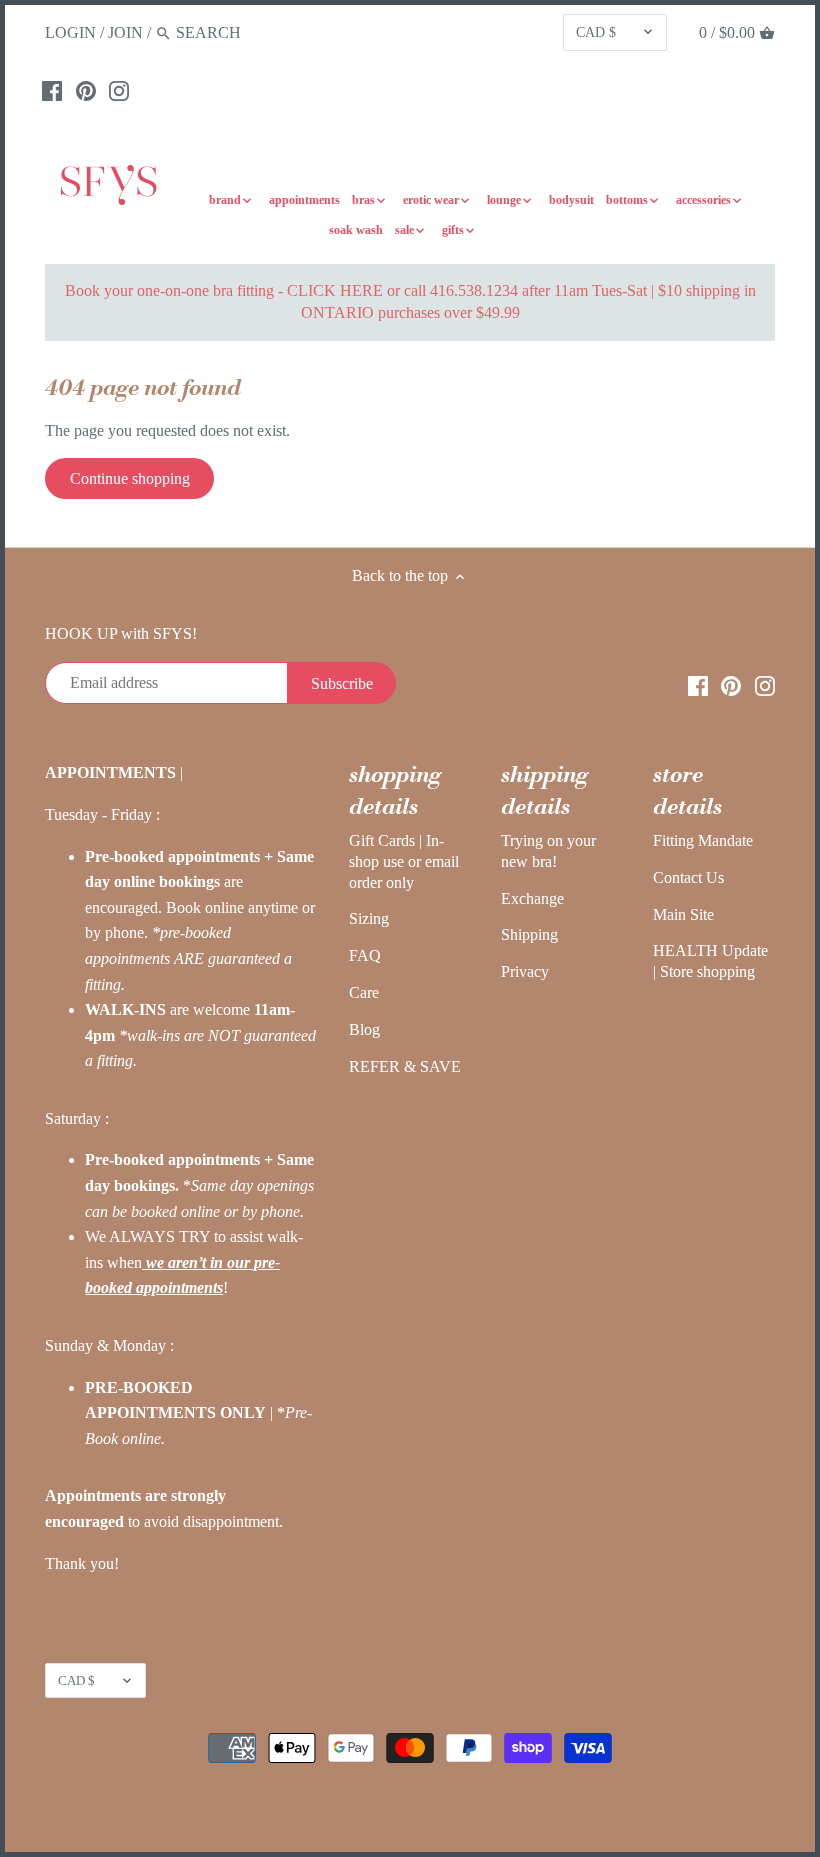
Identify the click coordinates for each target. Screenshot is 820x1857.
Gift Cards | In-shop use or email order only (404, 861)
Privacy (525, 971)
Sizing (369, 918)
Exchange (532, 898)
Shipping (529, 934)
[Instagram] (119, 90)
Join (125, 32)
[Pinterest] (86, 90)
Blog (364, 1029)
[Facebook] (52, 90)
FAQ (365, 955)
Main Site (683, 914)
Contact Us (688, 877)
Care (364, 992)
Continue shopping (130, 478)
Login (70, 32)
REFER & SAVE (405, 1066)
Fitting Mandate (703, 840)
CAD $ (596, 32)
